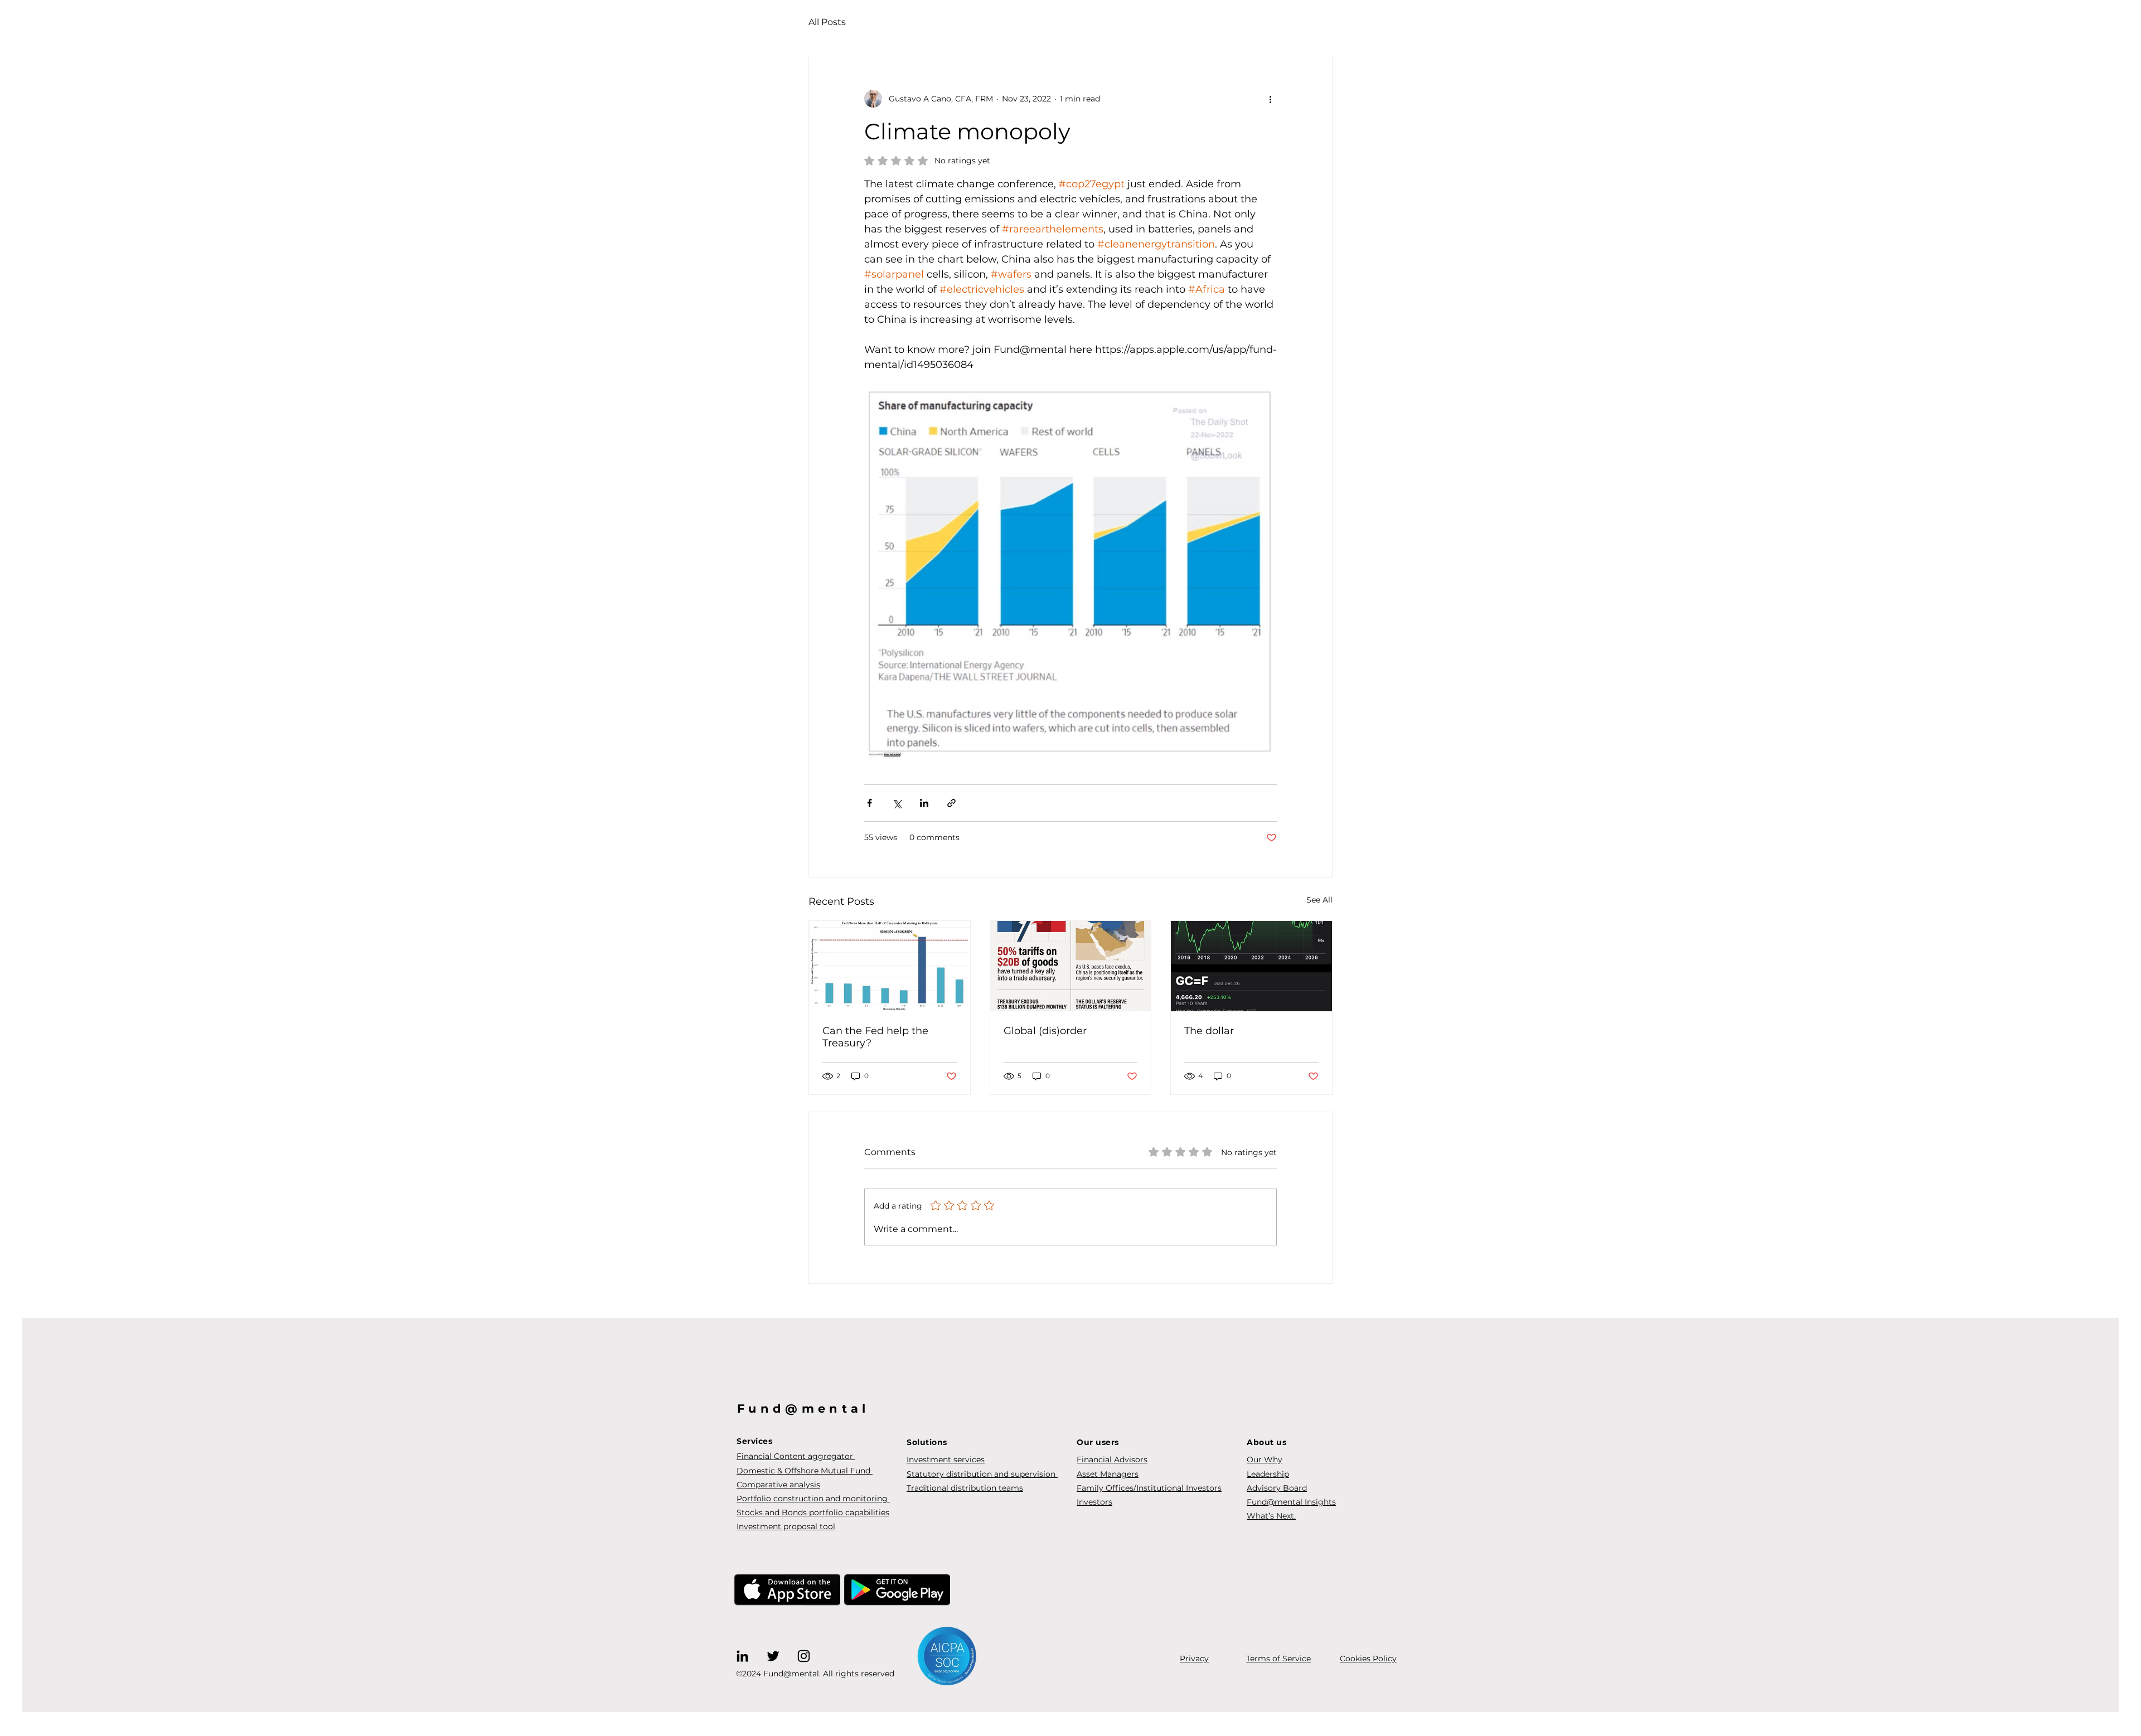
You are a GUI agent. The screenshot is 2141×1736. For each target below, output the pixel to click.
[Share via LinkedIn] (924, 803)
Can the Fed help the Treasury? (875, 1037)
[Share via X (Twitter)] (897, 803)
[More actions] (1270, 99)
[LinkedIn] (742, 1656)
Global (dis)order (1045, 1031)
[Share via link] (951, 803)
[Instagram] (804, 1656)
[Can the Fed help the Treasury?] (890, 966)
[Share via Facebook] (870, 803)
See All (1319, 900)
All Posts (827, 22)
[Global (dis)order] (1071, 966)
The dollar (1209, 1031)
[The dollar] (1251, 966)
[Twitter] (773, 1656)
